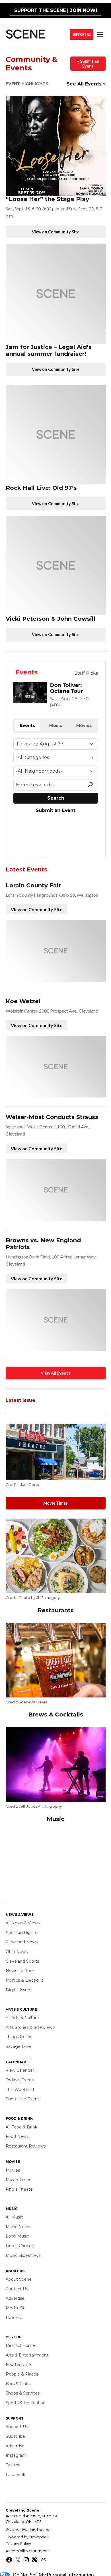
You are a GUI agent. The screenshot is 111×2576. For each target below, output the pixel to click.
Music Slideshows (23, 2255)
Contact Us (17, 2289)
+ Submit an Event (88, 64)
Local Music (17, 2236)
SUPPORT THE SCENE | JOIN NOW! (56, 10)
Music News (18, 2227)
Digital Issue (18, 1990)
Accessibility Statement (27, 2551)
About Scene (19, 2279)
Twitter (13, 2465)
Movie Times (55, 1503)
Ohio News (17, 1952)
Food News (17, 2136)
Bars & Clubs (18, 2384)
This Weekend (20, 2090)
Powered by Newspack (27, 2537)
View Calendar (20, 2070)
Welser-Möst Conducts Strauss (52, 1117)
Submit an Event (22, 2099)
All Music (14, 2217)
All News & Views (23, 1923)
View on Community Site (56, 232)
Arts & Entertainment (27, 2355)
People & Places (22, 2374)
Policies (13, 2318)
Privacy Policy (18, 2544)
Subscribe (15, 2436)
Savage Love (19, 2046)
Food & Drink (19, 2364)
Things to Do (18, 2037)
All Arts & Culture (22, 2018)
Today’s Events (20, 2080)
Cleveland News (22, 1942)
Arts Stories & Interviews (30, 2027)
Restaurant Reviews (26, 2146)
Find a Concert (20, 2246)
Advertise (15, 2298)
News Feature (20, 1971)
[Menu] (101, 34)
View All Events (55, 1373)
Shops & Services (23, 2393)
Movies (13, 2170)
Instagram (16, 2455)
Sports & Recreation (26, 2403)
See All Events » (86, 84)
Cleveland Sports (22, 1961)
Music (55, 1819)
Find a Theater (20, 2189)
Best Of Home (20, 2345)
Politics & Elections (24, 1980)
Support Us (82, 34)
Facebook (16, 2475)
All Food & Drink (21, 2127)
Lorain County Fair (33, 885)
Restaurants (56, 1610)
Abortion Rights (21, 1933)
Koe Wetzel (23, 1001)
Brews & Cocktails (56, 1714)
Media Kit (15, 2308)
